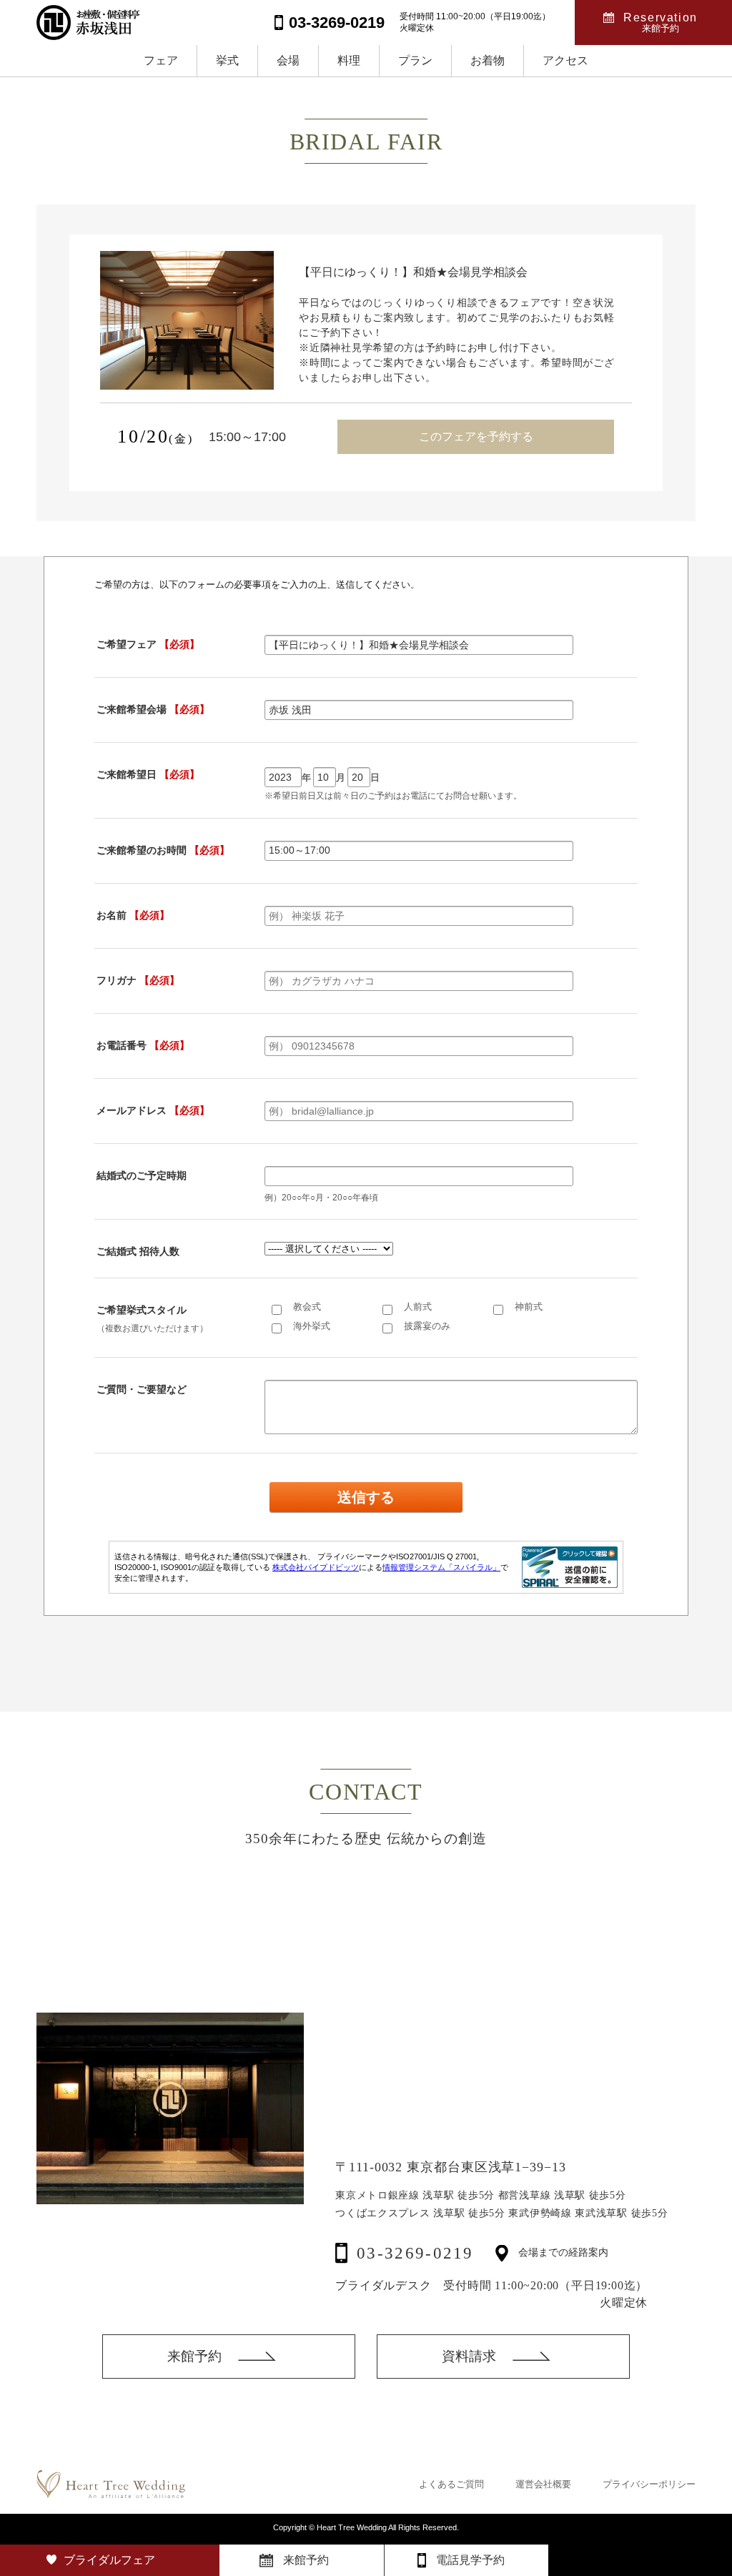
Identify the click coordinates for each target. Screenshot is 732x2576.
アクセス (565, 60)
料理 (349, 60)
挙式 (227, 60)
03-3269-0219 (415, 2253)
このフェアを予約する (476, 436)
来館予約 (194, 2356)
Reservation (661, 23)
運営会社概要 (543, 2484)
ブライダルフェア (109, 2560)
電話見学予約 (470, 2560)
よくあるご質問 (451, 2484)
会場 (288, 60)
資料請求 (469, 2356)
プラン (415, 60)
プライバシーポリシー (649, 2484)
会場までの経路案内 (563, 2253)
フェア (161, 60)
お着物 (488, 60)
